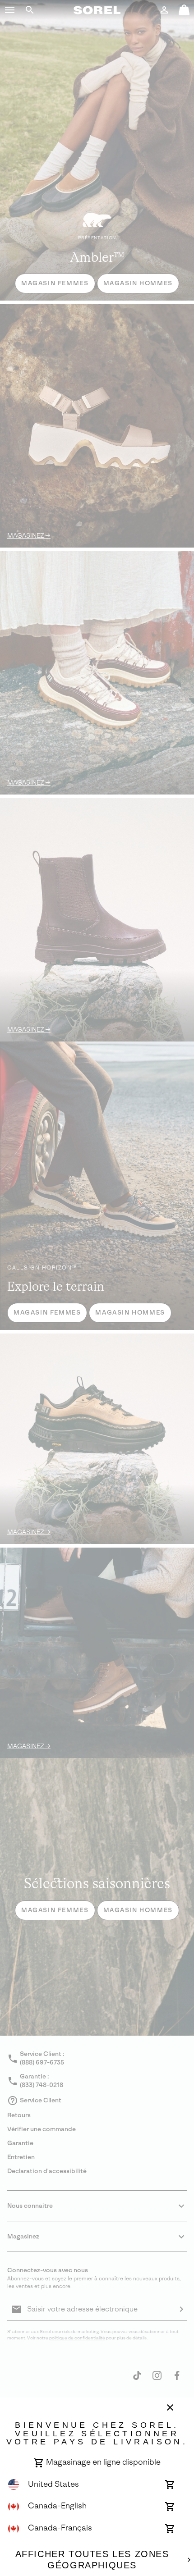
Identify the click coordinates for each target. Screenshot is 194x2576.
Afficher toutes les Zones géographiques (92, 2560)
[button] (10, 10)
